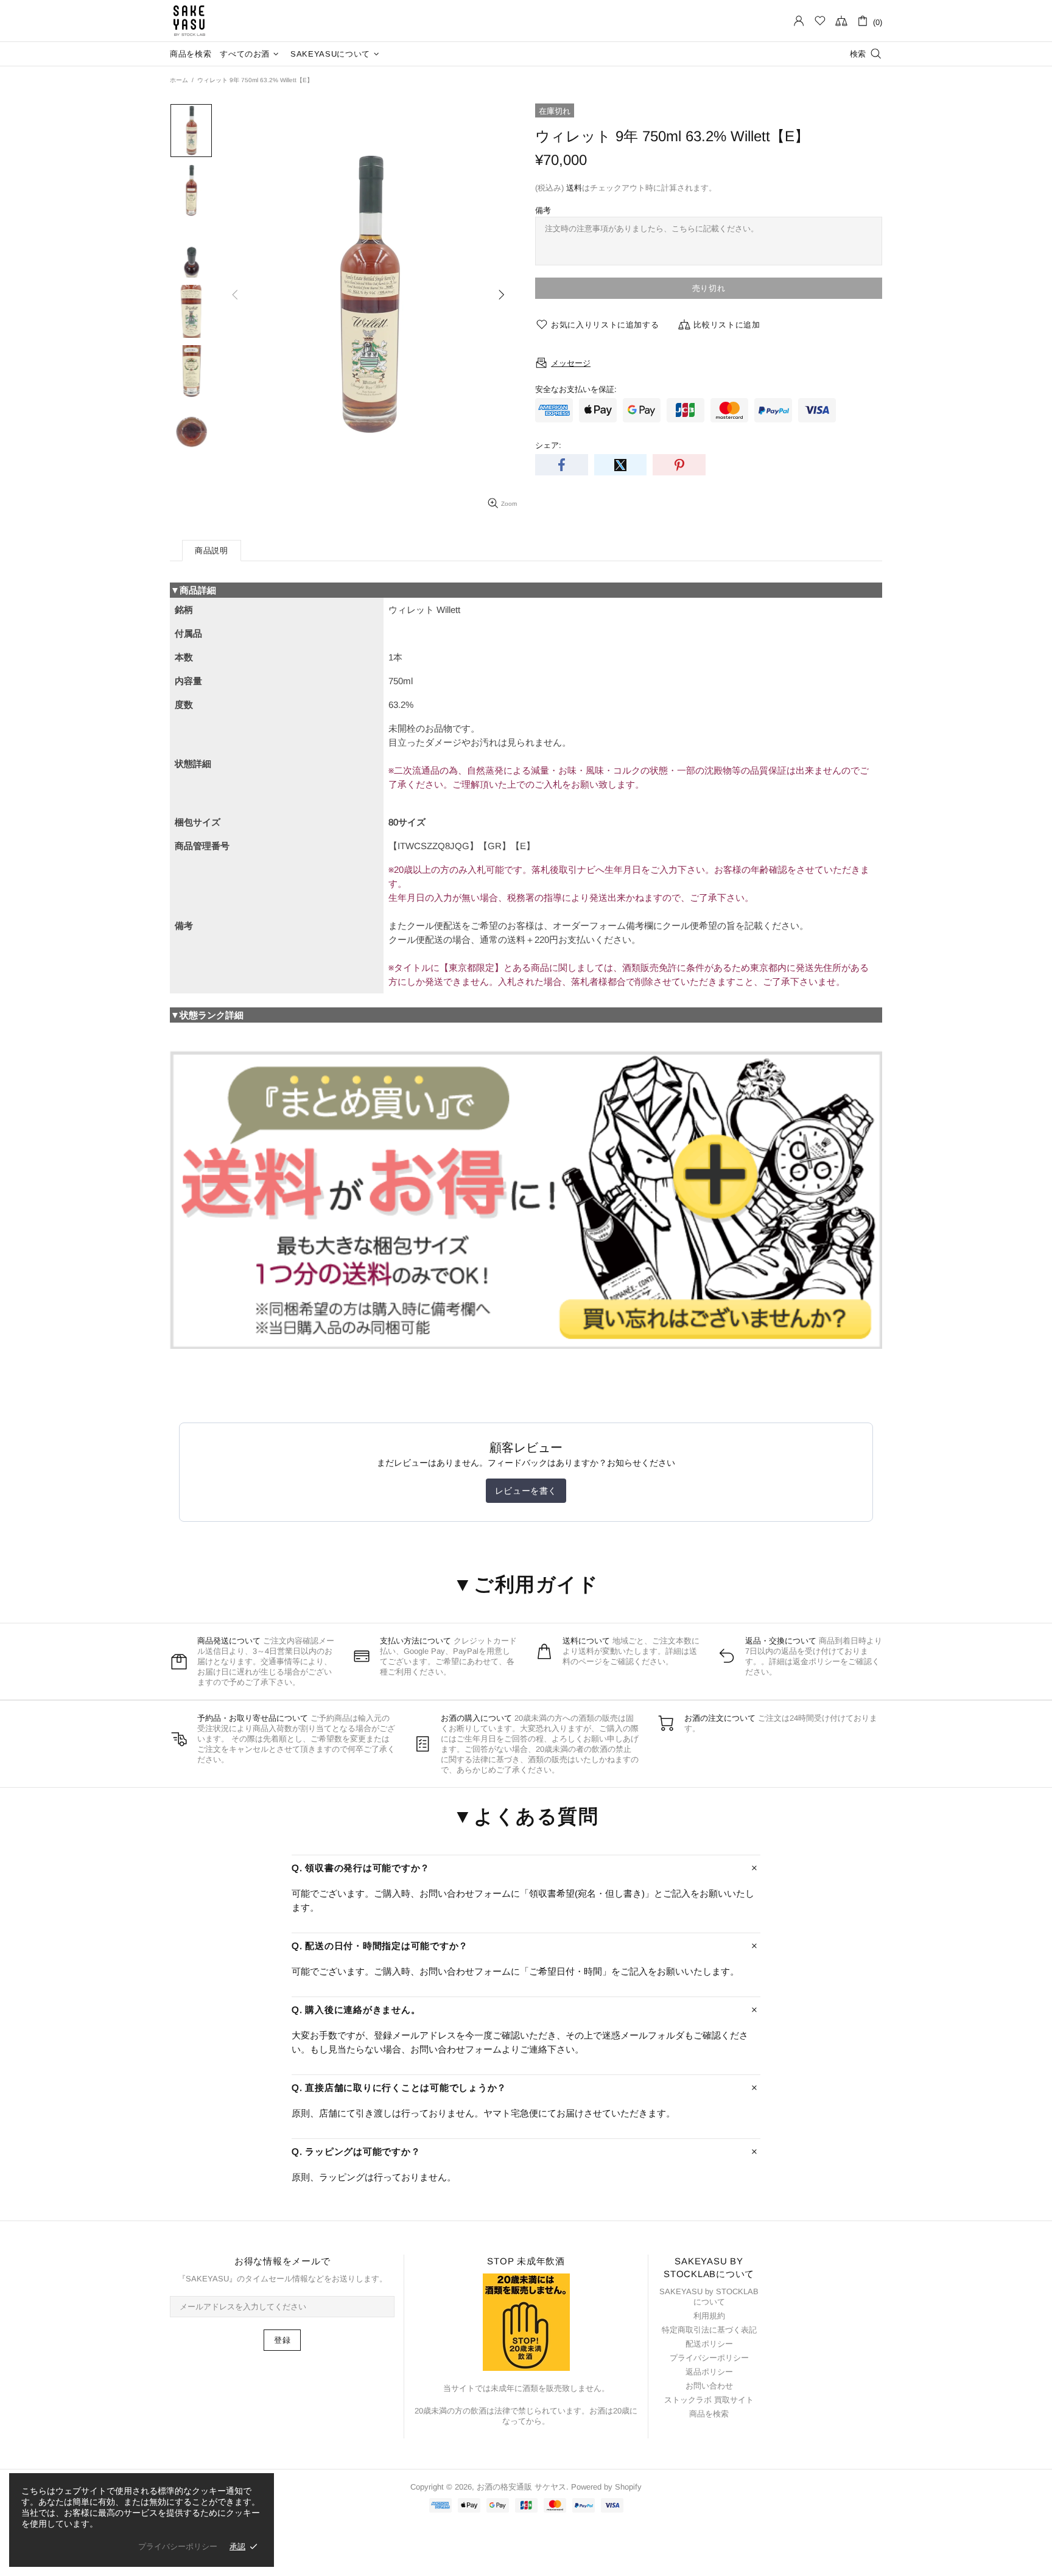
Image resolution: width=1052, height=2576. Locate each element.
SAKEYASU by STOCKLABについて (709, 2297)
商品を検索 (709, 2414)
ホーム (179, 80)
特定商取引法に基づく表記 (709, 2330)
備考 (543, 210)
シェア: (548, 445)
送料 (574, 188)
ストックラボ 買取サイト (709, 2400)
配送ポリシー (709, 2344)
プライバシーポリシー (709, 2358)
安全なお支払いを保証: (576, 389)
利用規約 (709, 2316)
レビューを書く (526, 1491)
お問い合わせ (709, 2386)
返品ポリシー (709, 2372)
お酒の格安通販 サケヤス (189, 21)
